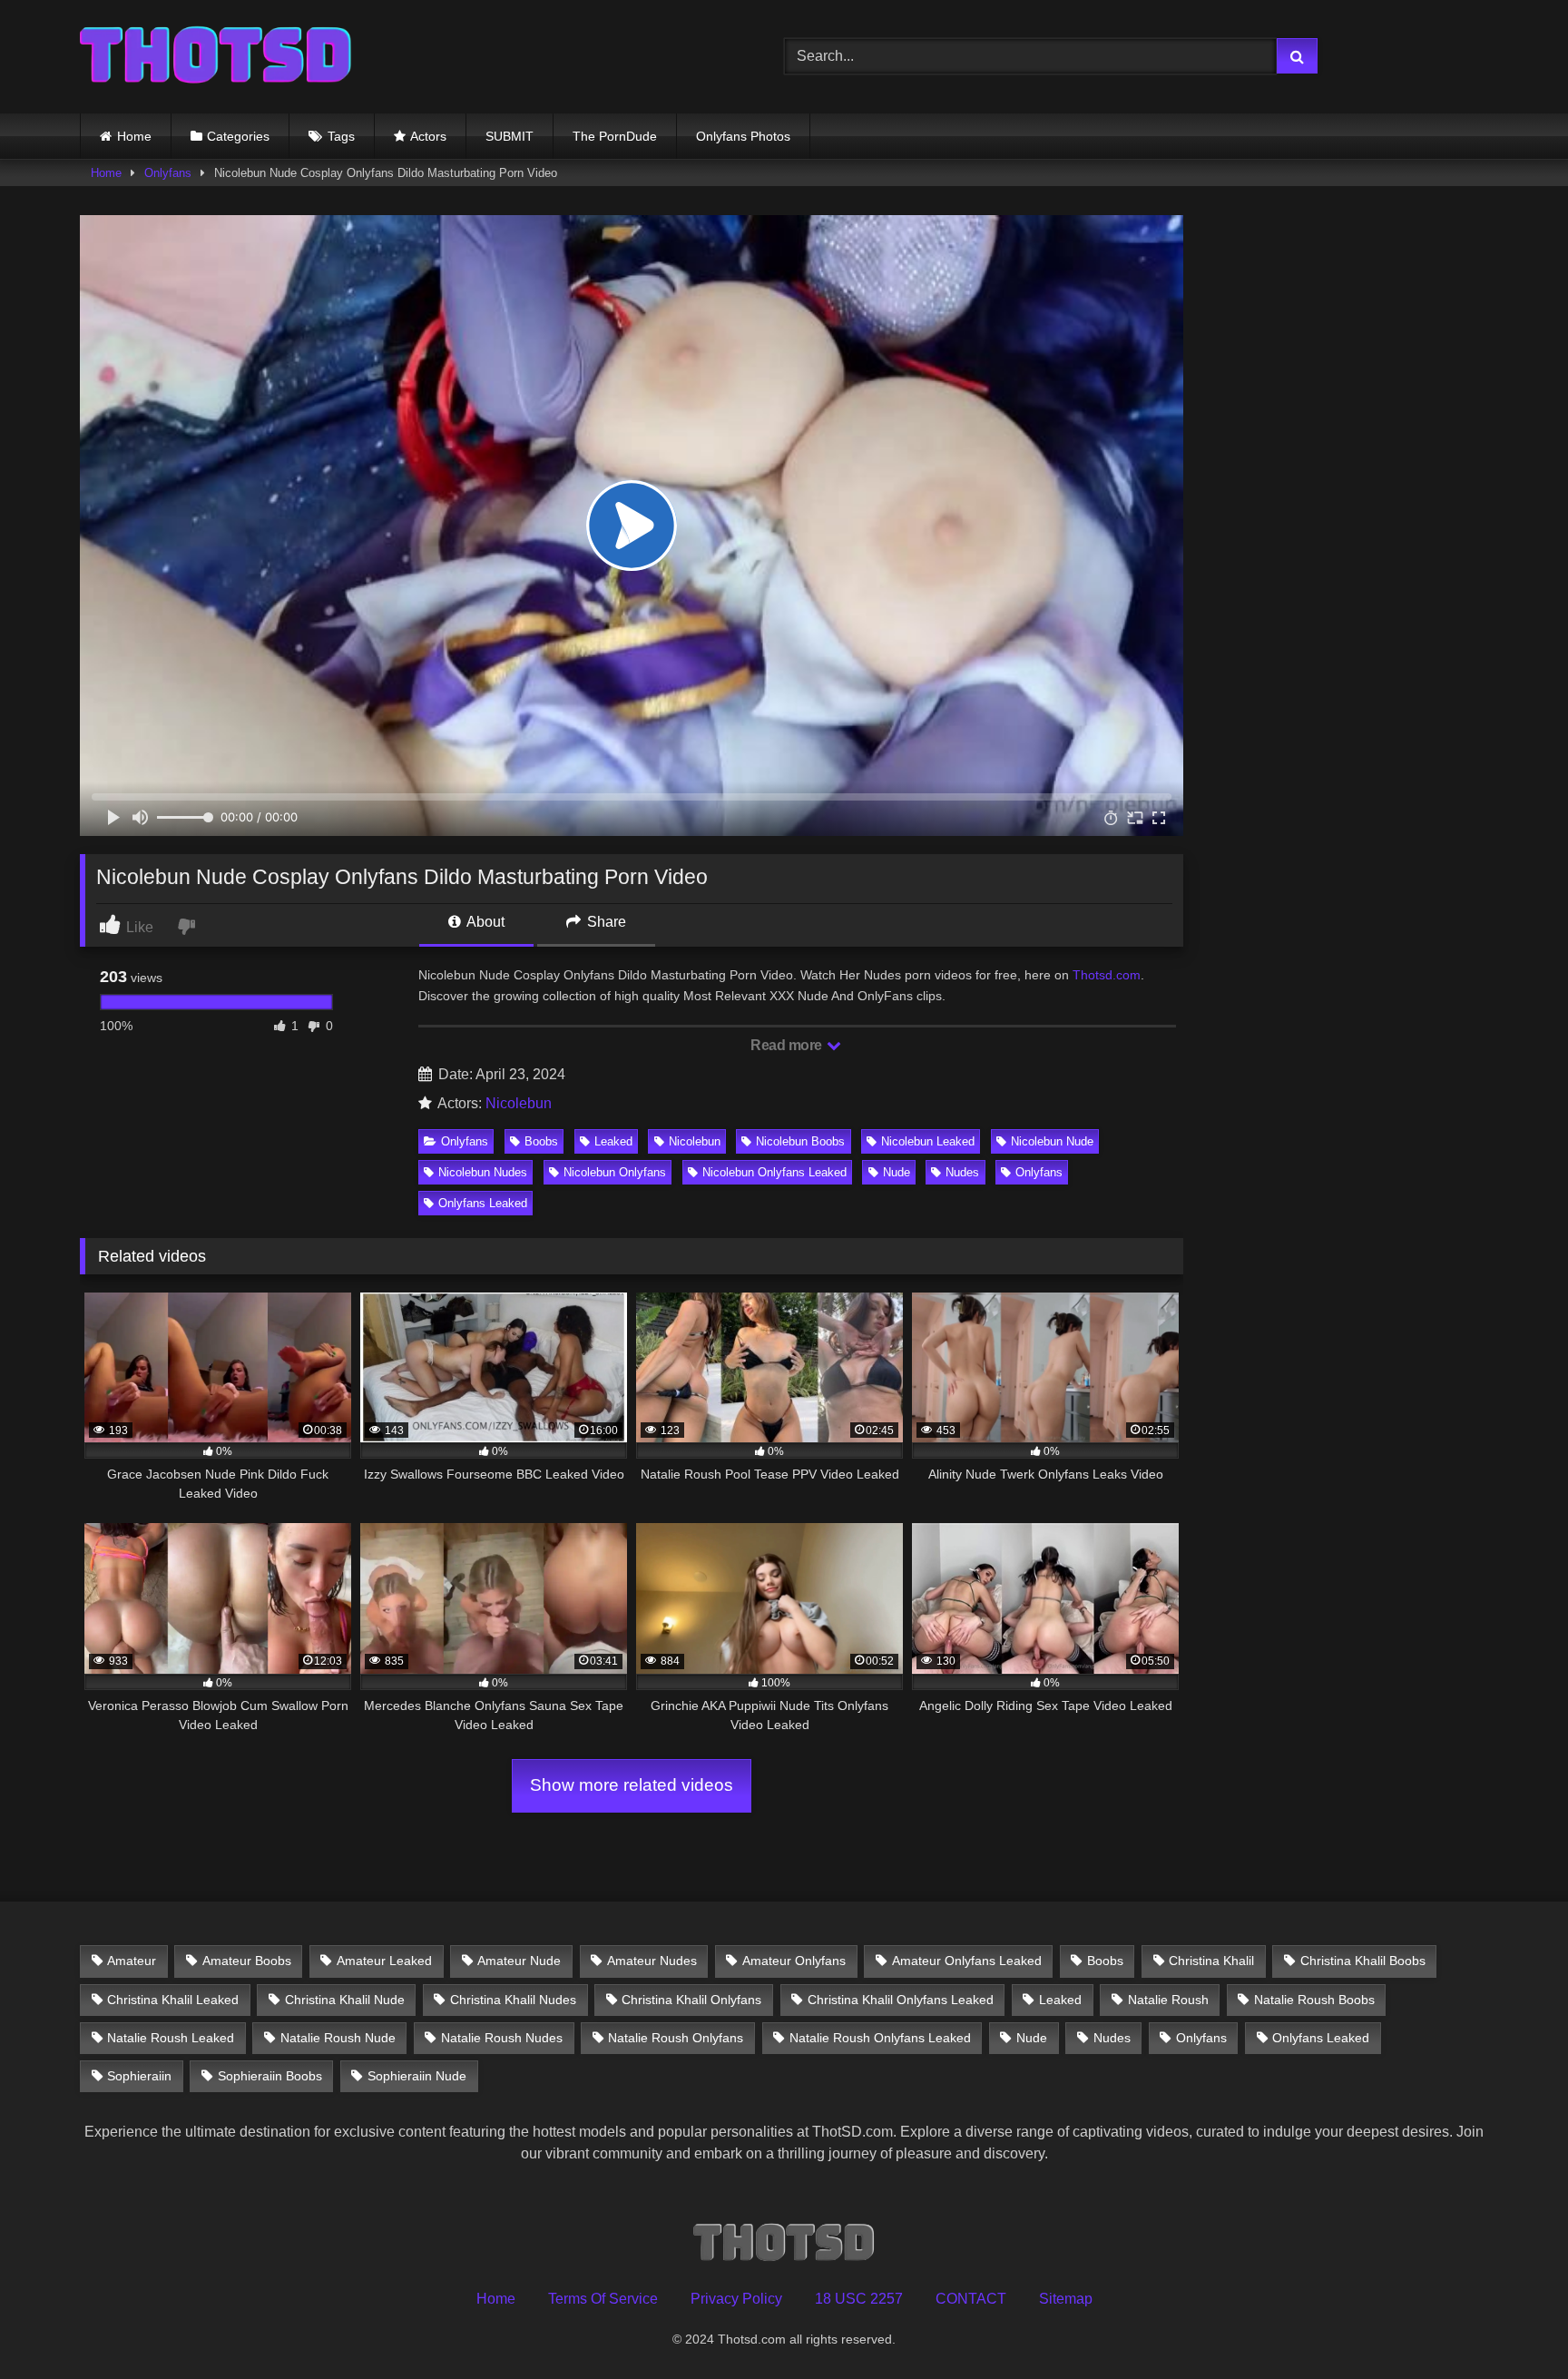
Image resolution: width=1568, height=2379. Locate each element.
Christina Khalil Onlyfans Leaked (901, 2000)
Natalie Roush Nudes (502, 2038)
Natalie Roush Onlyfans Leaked (880, 2038)
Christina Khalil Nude (345, 2000)
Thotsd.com (1107, 975)
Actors (428, 136)
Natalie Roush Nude (338, 2038)
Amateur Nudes (652, 1961)
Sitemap (1066, 2299)
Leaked (613, 1141)
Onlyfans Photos (743, 136)
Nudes (962, 1172)
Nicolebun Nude (1052, 1141)
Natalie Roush (1168, 2000)
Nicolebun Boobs (800, 1141)
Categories (238, 136)
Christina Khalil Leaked (173, 2000)
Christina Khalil (1211, 1961)
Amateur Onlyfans (794, 1961)
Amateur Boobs (247, 1961)
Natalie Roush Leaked (171, 2038)
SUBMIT (510, 136)
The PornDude (615, 136)
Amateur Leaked (384, 1961)
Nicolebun (519, 1103)
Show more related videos (632, 1785)
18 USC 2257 (859, 2299)
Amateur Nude (519, 1961)
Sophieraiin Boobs (270, 2076)
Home (134, 136)
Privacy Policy (736, 2299)
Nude (897, 1172)
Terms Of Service (603, 2299)
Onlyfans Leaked (483, 1203)
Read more (788, 1045)
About (484, 922)
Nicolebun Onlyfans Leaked (774, 1172)
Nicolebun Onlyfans (615, 1172)
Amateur (132, 1961)
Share (605, 922)
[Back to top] (1512, 2325)
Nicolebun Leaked (928, 1141)
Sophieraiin (139, 2076)
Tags (341, 136)
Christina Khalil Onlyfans (691, 2000)
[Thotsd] (216, 57)
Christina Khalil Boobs (1363, 1961)
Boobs (541, 1141)
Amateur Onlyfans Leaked (967, 1961)
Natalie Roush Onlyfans (676, 2038)
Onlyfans (168, 173)
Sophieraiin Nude (417, 2076)
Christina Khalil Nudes (513, 2000)
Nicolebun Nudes (483, 1172)
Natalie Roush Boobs (1314, 2000)
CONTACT (971, 2299)
